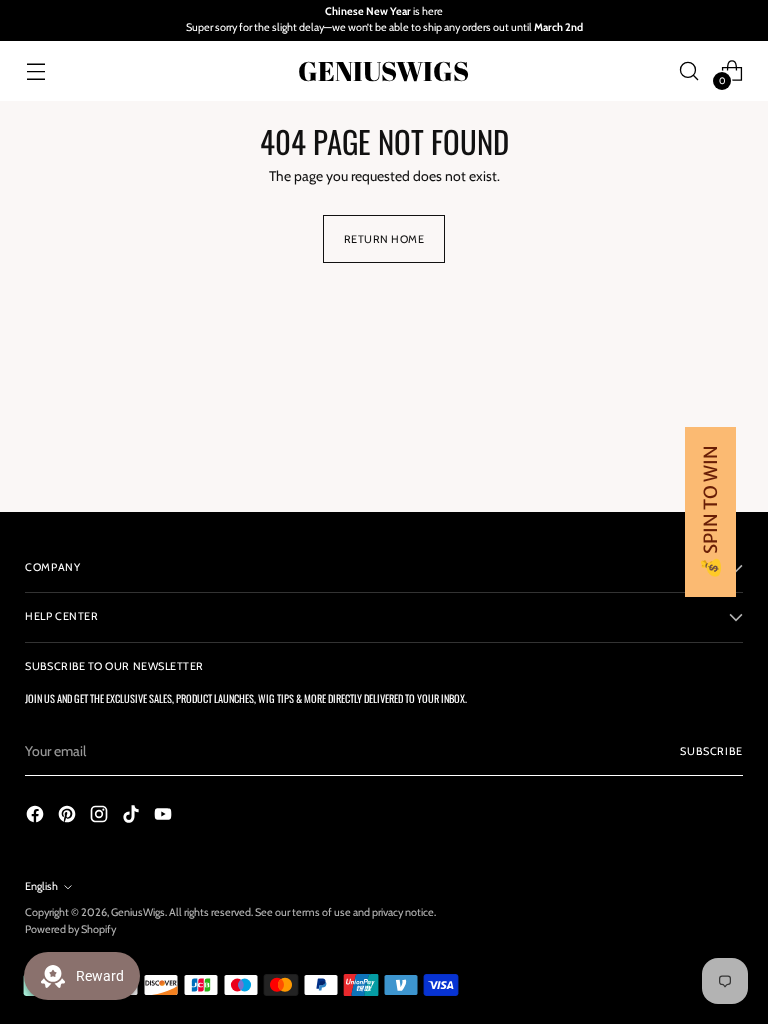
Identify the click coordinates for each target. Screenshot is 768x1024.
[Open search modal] (689, 70)
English (41, 886)
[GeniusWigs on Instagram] (101, 817)
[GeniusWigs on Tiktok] (133, 817)
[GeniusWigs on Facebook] (37, 817)
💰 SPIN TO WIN (710, 512)
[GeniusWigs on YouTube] (165, 817)
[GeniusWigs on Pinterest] (69, 817)
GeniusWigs (138, 912)
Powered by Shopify (70, 929)
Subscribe (711, 751)
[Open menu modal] (35, 70)
